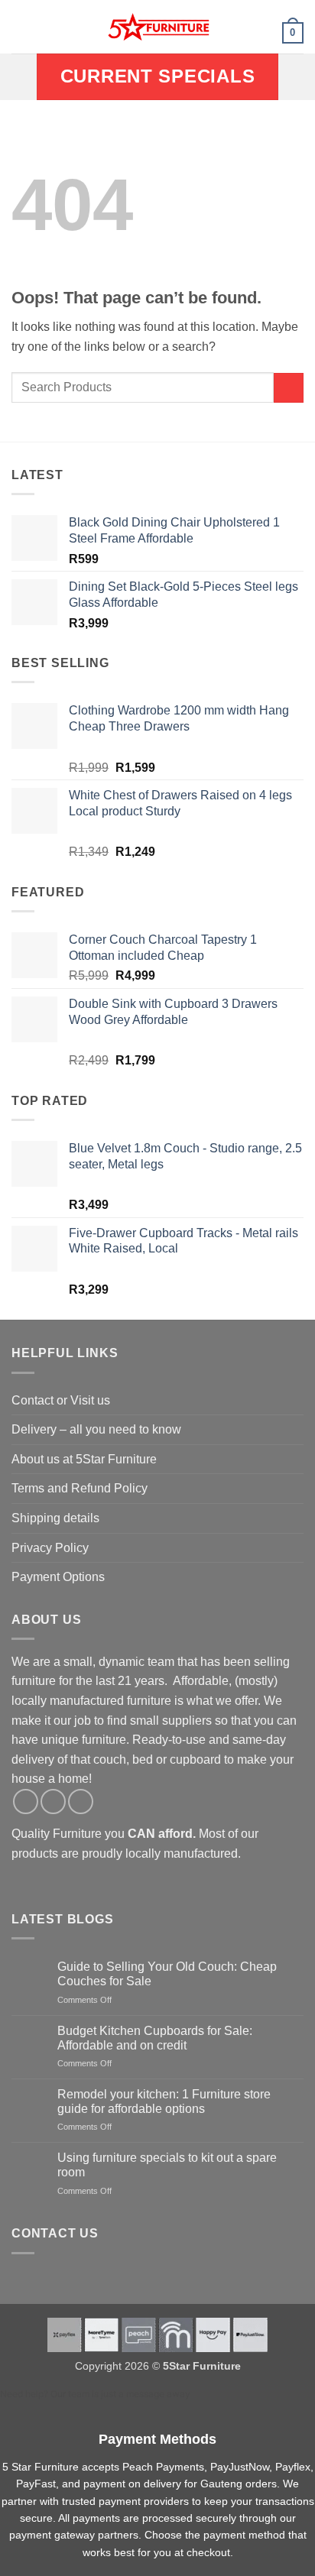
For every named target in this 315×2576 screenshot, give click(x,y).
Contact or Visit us (61, 1400)
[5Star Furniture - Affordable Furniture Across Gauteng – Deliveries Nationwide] (157, 27)
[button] (21, 26)
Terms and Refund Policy (80, 1488)
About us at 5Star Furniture (84, 1459)
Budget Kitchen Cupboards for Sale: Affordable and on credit (155, 2038)
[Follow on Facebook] (26, 1802)
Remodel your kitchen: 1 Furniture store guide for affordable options (164, 2101)
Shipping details (55, 1518)
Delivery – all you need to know (96, 1429)
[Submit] (289, 388)
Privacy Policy (50, 1548)
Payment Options (58, 1577)
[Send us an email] (81, 1802)
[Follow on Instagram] (53, 1802)
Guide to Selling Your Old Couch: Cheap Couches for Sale (167, 1974)
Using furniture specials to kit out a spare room (167, 2165)
